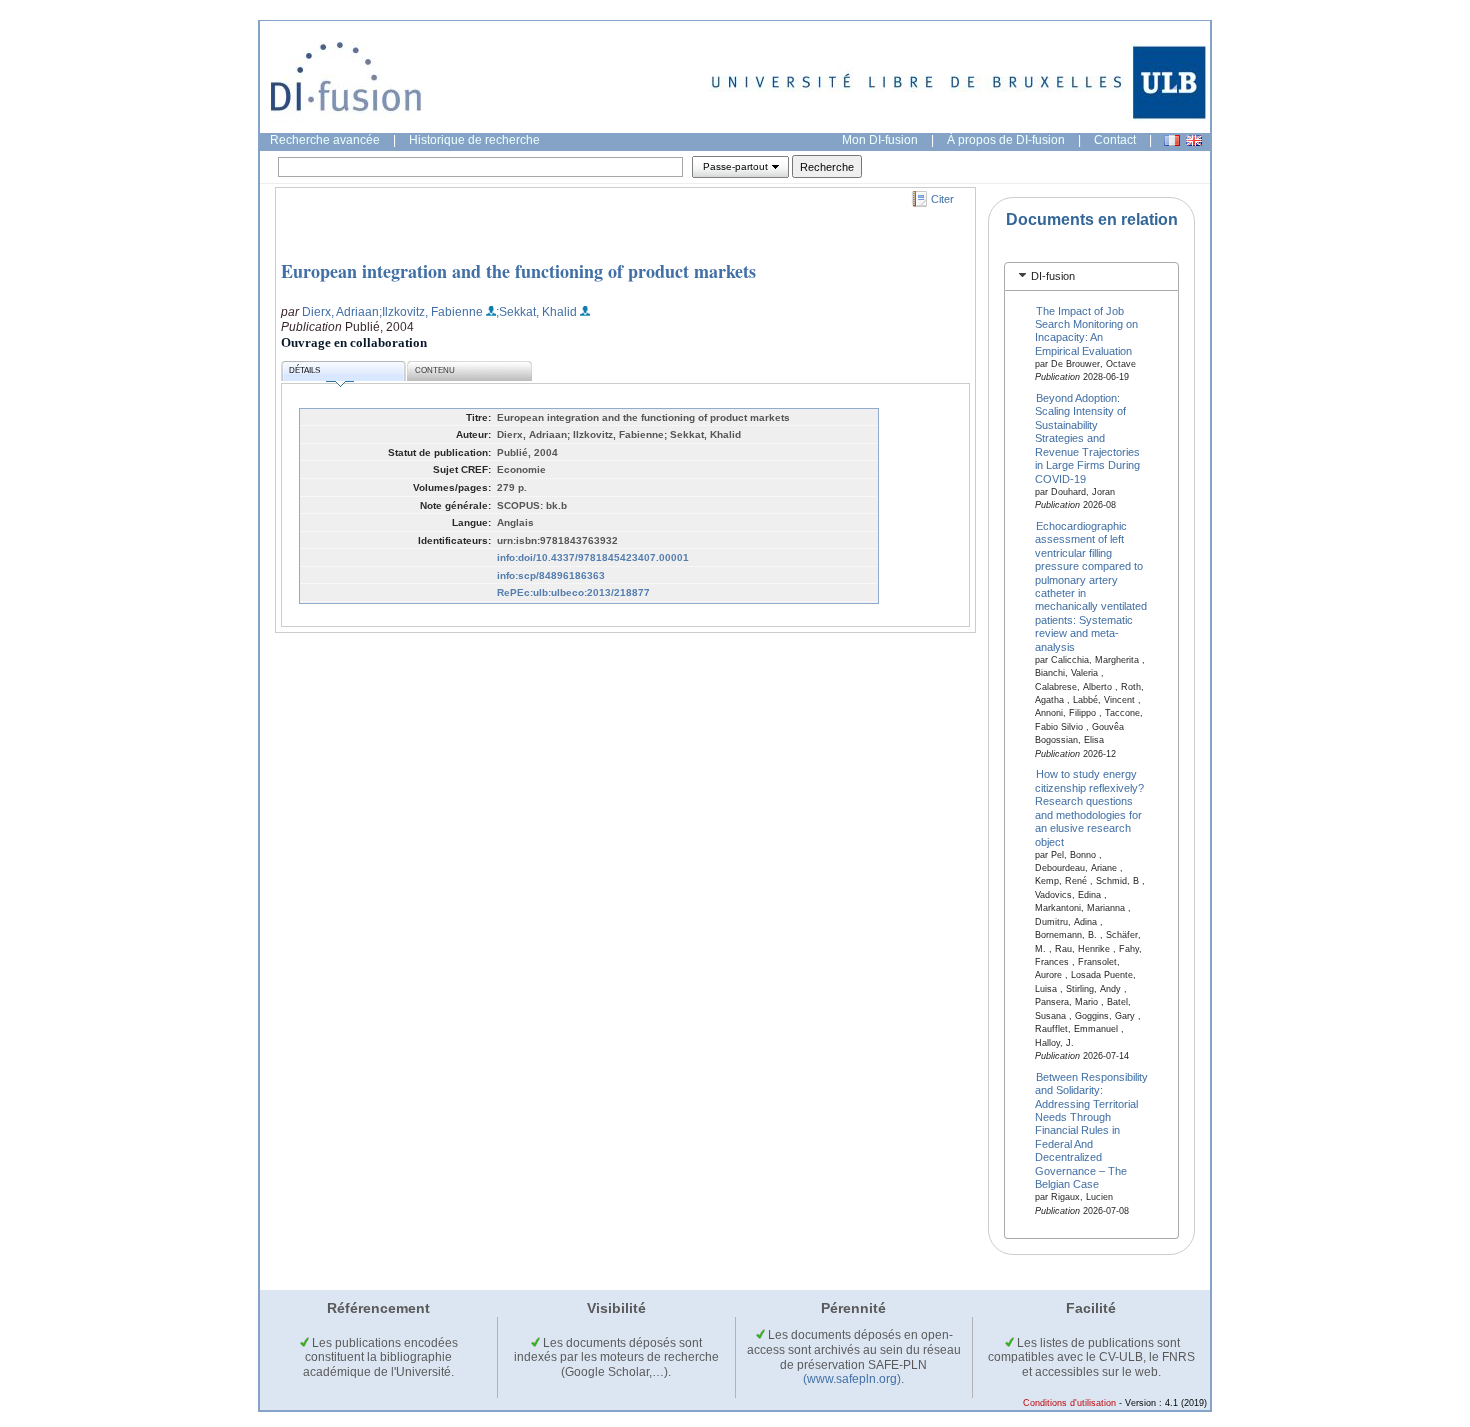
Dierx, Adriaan (340, 312)
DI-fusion (1053, 276)
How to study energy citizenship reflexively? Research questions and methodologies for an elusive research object (1089, 807)
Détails (304, 370)
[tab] (1091, 276)
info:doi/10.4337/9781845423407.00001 (593, 557)
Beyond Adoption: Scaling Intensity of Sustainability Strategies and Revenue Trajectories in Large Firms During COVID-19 (1087, 438)
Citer (942, 199)
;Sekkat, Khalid (536, 312)
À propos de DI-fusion (1006, 140)
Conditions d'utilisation (1069, 1403)
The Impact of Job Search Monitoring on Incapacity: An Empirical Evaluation (1086, 330)
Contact (1115, 140)
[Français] (1172, 140)
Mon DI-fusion (880, 140)
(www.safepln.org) (852, 1379)
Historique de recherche (474, 140)
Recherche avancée (325, 140)
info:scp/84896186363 (551, 575)
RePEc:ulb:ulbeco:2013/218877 (573, 592)
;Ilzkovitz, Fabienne (431, 312)
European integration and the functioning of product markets (518, 271)
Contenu (435, 370)
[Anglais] (1194, 140)
